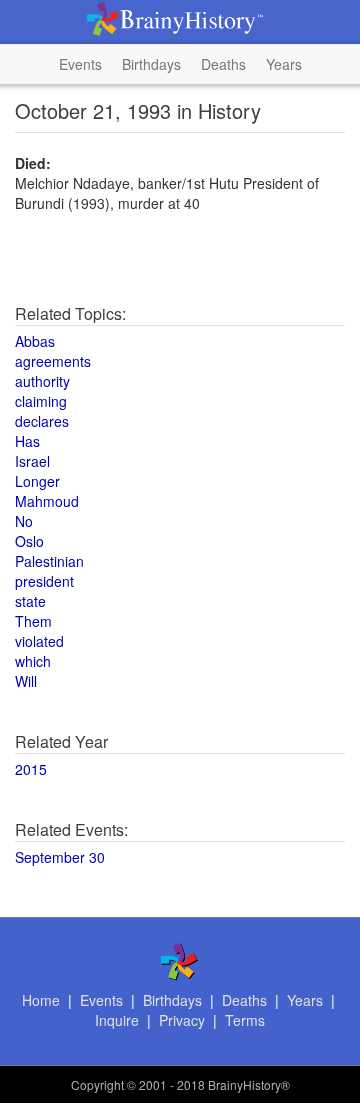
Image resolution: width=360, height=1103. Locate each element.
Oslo (29, 541)
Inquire (117, 1020)
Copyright (97, 1084)
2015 (31, 769)
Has (27, 441)
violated (39, 641)
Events (80, 64)
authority (42, 381)
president (44, 581)
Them (33, 621)
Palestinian (49, 561)
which (33, 661)
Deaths (223, 64)
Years (284, 64)
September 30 (60, 857)
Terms (245, 1020)
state (30, 601)
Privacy (182, 1020)
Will (26, 681)
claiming (41, 401)
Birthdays (151, 64)
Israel (32, 461)
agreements (53, 361)
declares (42, 421)
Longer (37, 481)
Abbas (35, 341)
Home (41, 1000)
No (24, 521)
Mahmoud (47, 501)
